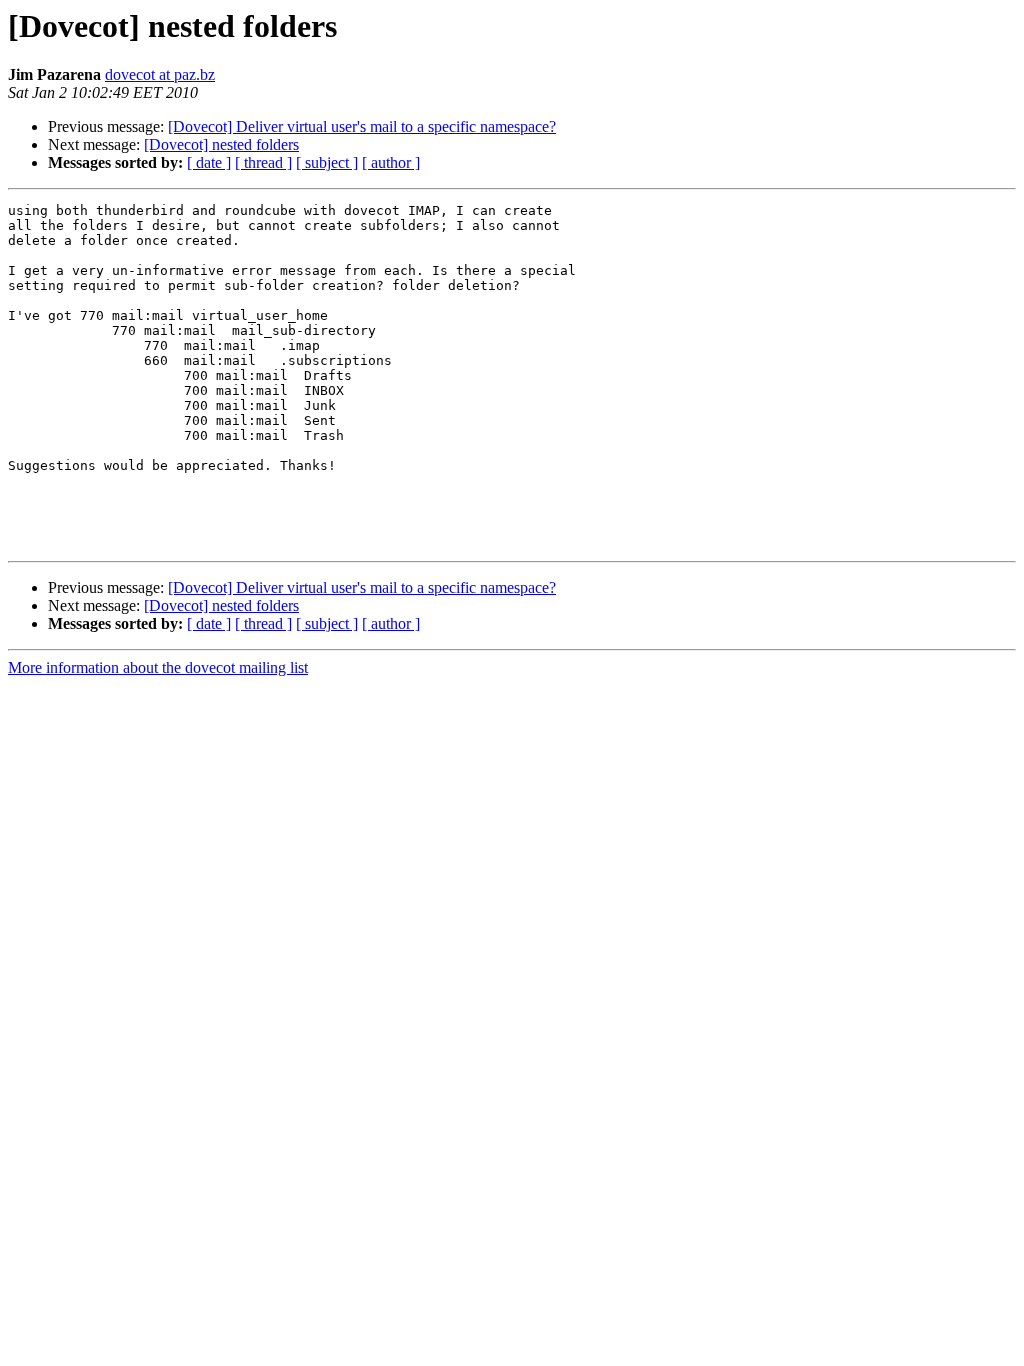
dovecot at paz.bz (160, 74)
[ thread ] (263, 162)
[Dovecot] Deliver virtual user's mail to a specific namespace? (362, 126)
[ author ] (391, 162)
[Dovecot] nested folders (221, 144)
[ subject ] (327, 162)
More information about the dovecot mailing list (158, 667)
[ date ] (209, 162)
